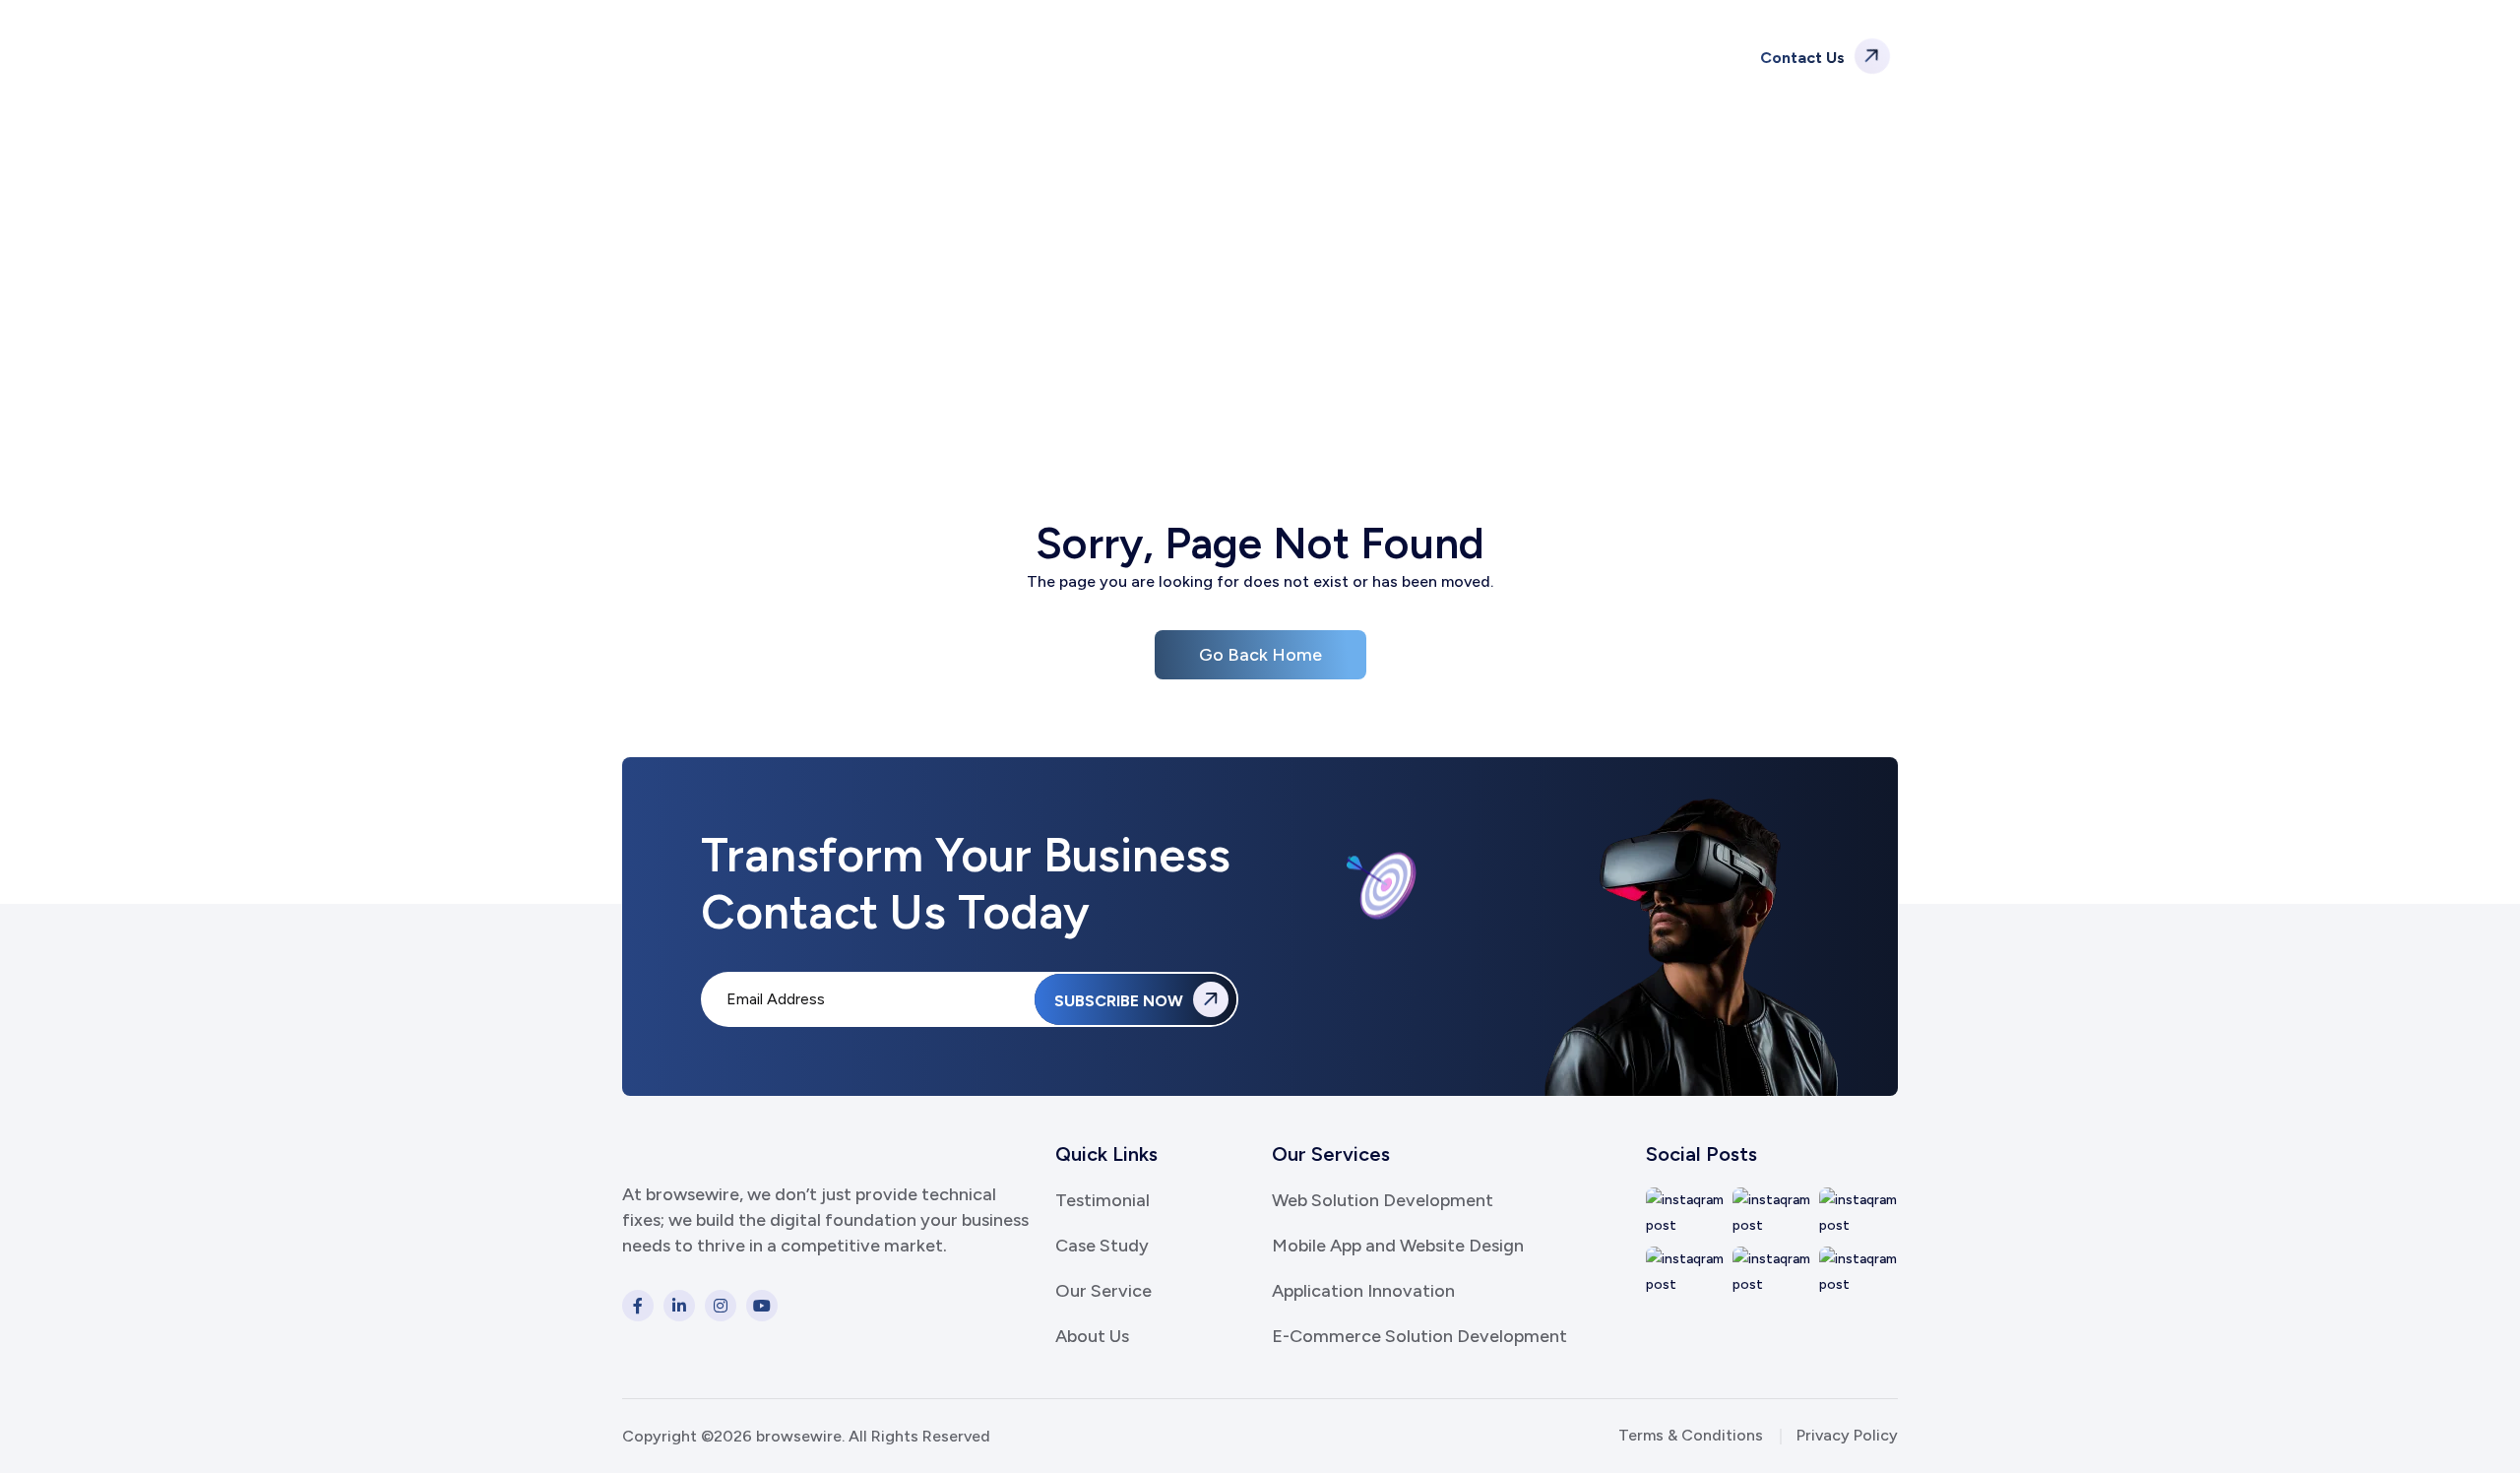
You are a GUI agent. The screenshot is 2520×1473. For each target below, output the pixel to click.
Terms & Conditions (1691, 1435)
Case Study (1102, 1246)
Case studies (1304, 56)
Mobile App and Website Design (1398, 1246)
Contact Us (1804, 58)
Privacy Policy (1847, 1435)
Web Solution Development (1383, 1200)
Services (1180, 56)
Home (1205, 305)
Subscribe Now (1121, 1001)
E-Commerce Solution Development (1419, 1336)
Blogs (1404, 56)
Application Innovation (1363, 1291)
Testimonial (1102, 1200)
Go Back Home (1260, 655)
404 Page (1295, 305)
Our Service (1103, 1291)
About (1093, 56)
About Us (1092, 1336)
